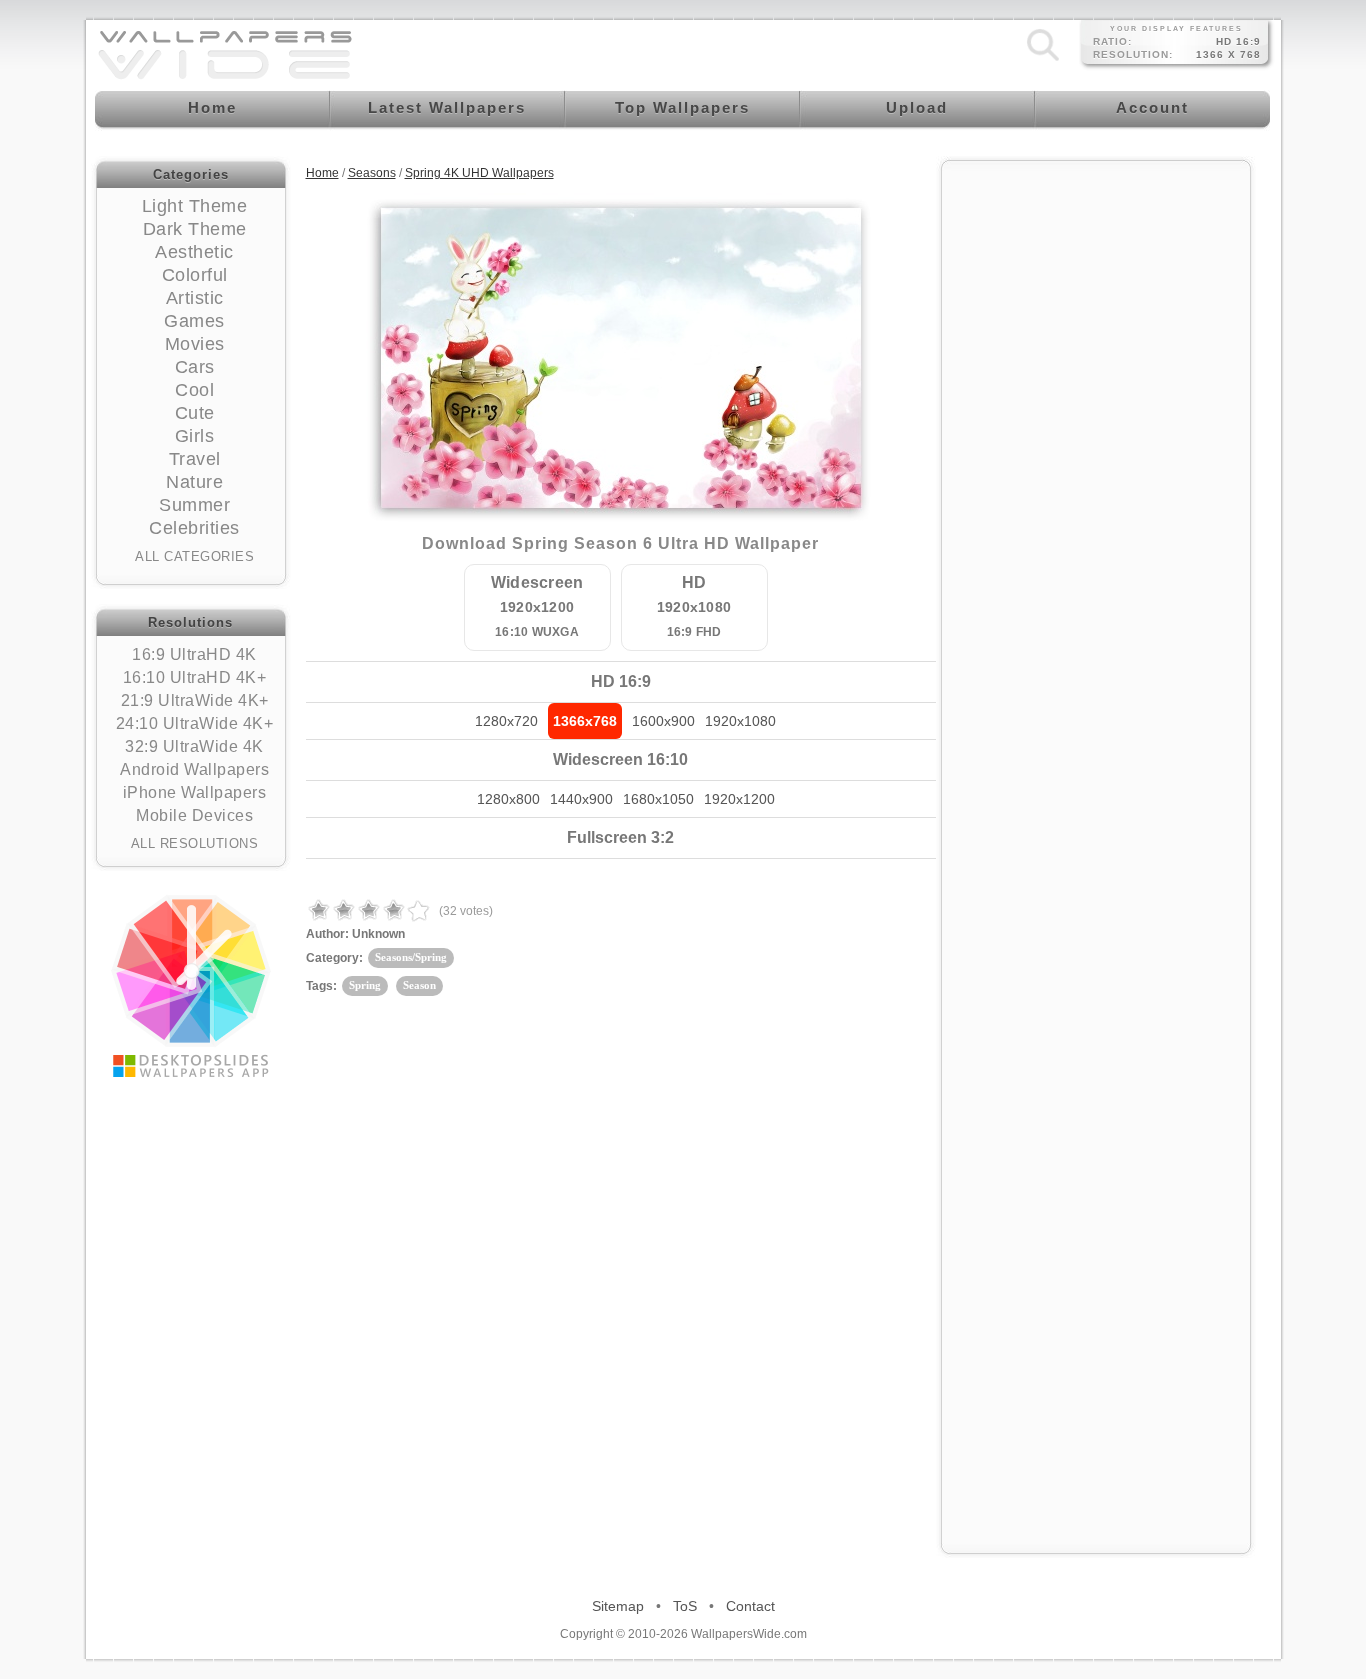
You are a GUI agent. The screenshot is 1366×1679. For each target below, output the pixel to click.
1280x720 (506, 721)
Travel (195, 459)
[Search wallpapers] (1043, 61)
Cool (194, 390)
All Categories (194, 556)
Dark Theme (195, 229)
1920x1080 (740, 721)
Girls (195, 436)
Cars (195, 367)
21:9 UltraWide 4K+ (195, 700)
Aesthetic (194, 252)
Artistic (195, 298)
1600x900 (663, 721)
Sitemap (618, 1606)
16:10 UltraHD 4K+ (195, 677)
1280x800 (508, 799)
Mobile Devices (194, 815)
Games (194, 321)
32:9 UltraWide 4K (194, 746)
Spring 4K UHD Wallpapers (479, 173)
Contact (750, 1606)
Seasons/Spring (411, 957)
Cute (195, 413)
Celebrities (194, 528)
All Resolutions (195, 843)
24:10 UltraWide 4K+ (195, 723)
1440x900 (581, 799)
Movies (195, 344)
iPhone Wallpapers (195, 792)
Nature (194, 482)
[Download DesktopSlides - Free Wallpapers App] (191, 986)
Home (322, 173)
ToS (685, 1606)
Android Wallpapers (194, 769)
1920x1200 (739, 799)
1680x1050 (658, 799)
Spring (365, 985)
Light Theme (195, 206)
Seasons (372, 173)
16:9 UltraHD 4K (194, 654)
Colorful (195, 275)
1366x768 (585, 721)
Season (419, 985)
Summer (194, 505)
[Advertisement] (1096, 472)
